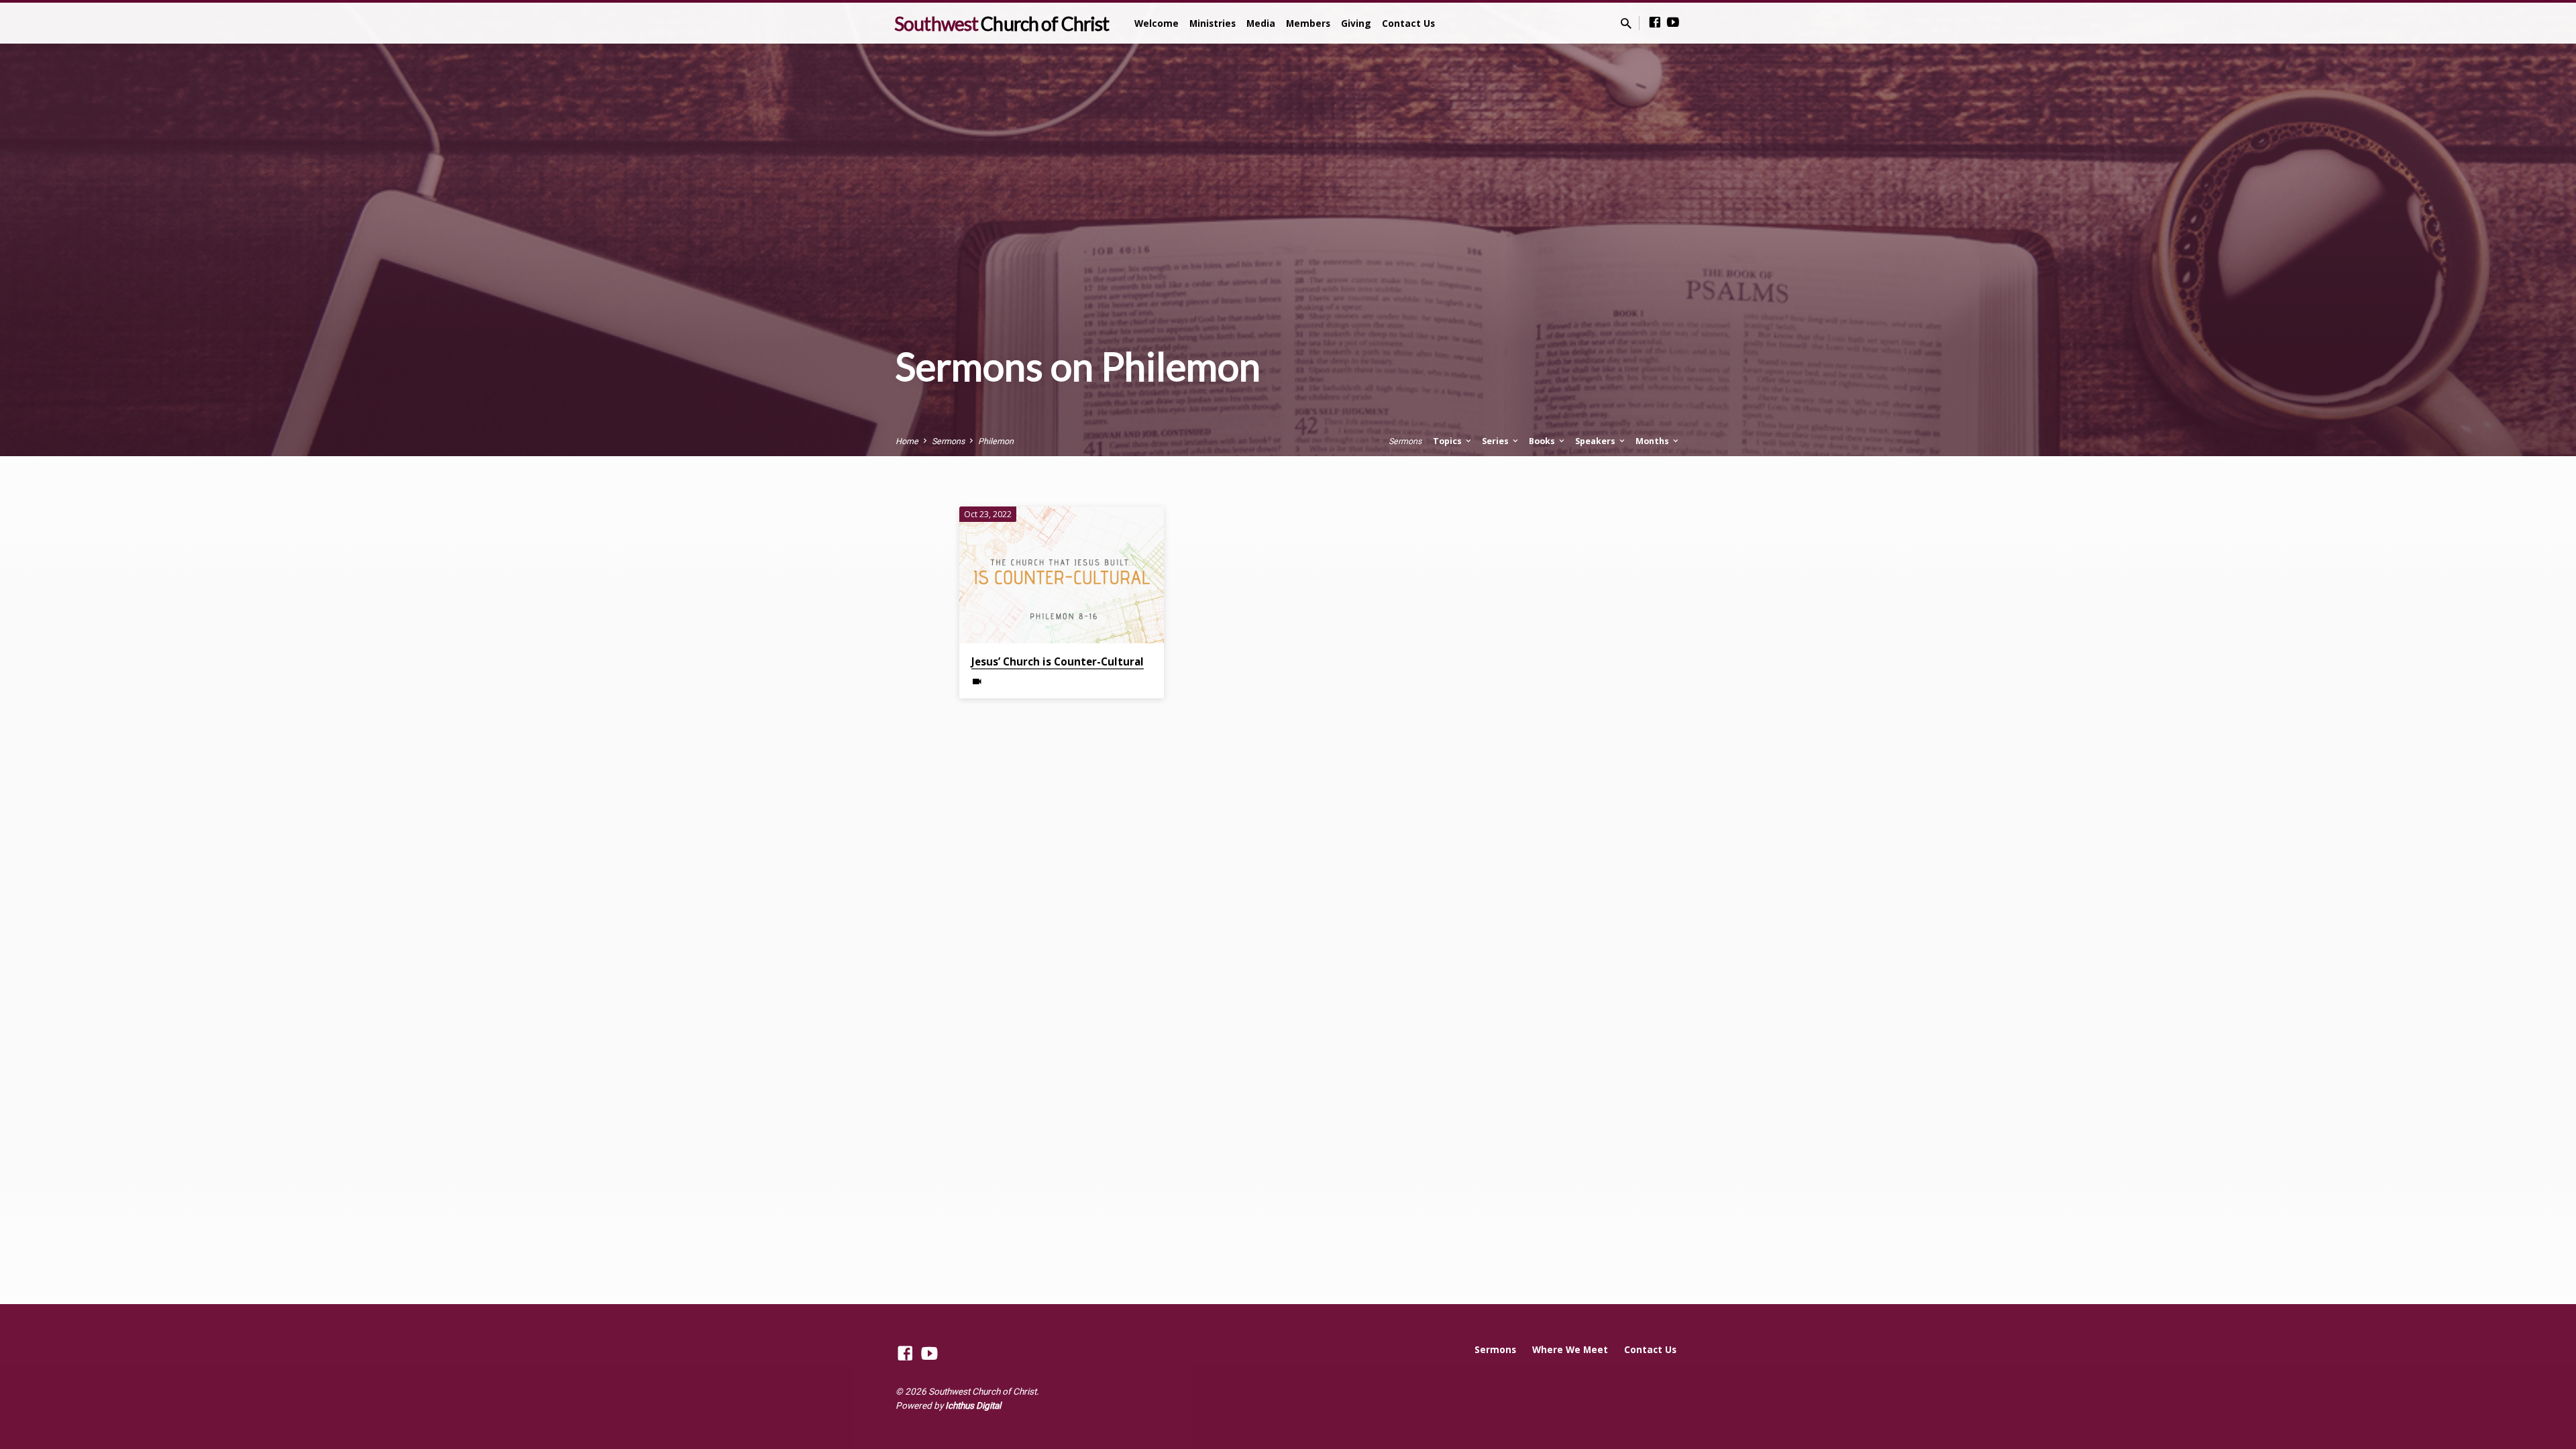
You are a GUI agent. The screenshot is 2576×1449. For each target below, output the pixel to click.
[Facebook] (1655, 22)
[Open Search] (1626, 24)
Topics (1448, 441)
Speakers (1596, 441)
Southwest (1002, 23)
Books (1543, 441)
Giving (1356, 23)
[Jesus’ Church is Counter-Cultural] (1062, 575)
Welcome (1157, 23)
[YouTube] (1673, 22)
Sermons (948, 441)
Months (1653, 441)
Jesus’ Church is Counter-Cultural (1058, 661)
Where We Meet (1570, 1349)
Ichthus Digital (973, 1405)
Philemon (996, 441)
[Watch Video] (977, 682)
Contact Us (1408, 23)
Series (1496, 441)
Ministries (1213, 23)
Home (907, 441)
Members (1308, 23)
